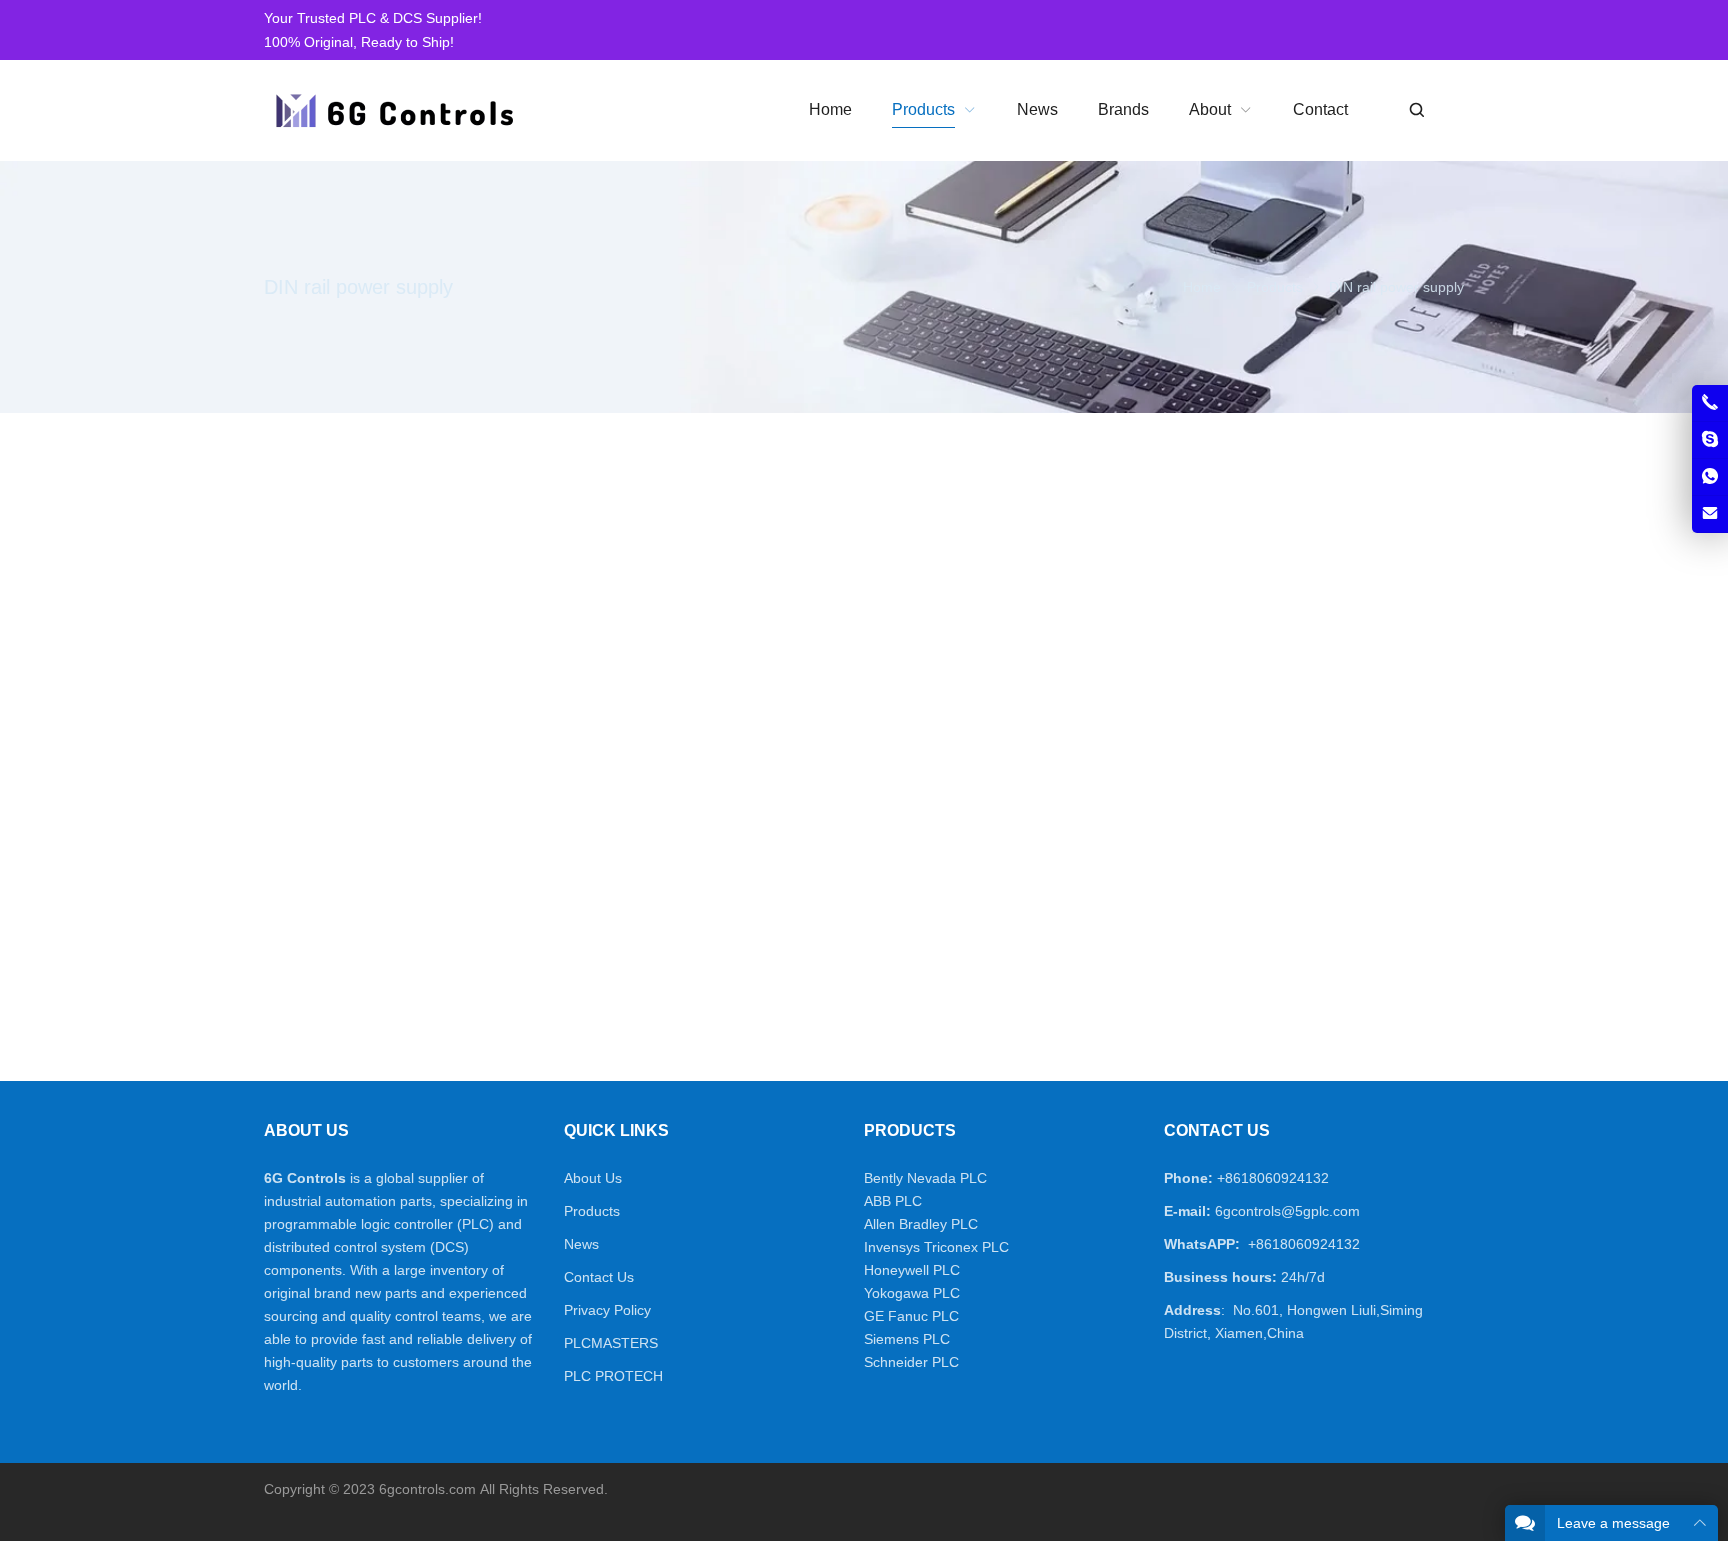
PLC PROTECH (613, 1376)
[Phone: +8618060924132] (1710, 403)
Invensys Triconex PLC (936, 1247)
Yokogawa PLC (912, 1293)
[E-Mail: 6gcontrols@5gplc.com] (1710, 514)
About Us (593, 1178)
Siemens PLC (907, 1339)
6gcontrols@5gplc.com (1287, 1211)
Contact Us (599, 1277)
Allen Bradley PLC (921, 1224)
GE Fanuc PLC (911, 1316)
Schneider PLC (911, 1362)
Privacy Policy (607, 1310)
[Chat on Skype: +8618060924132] (1710, 440)
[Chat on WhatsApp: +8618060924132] (1710, 477)
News (581, 1244)
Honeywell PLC (912, 1270)
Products (592, 1211)
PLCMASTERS (611, 1343)
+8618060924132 (1273, 1178)
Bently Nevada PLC (925, 1178)
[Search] (1416, 110)
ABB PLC (893, 1201)
